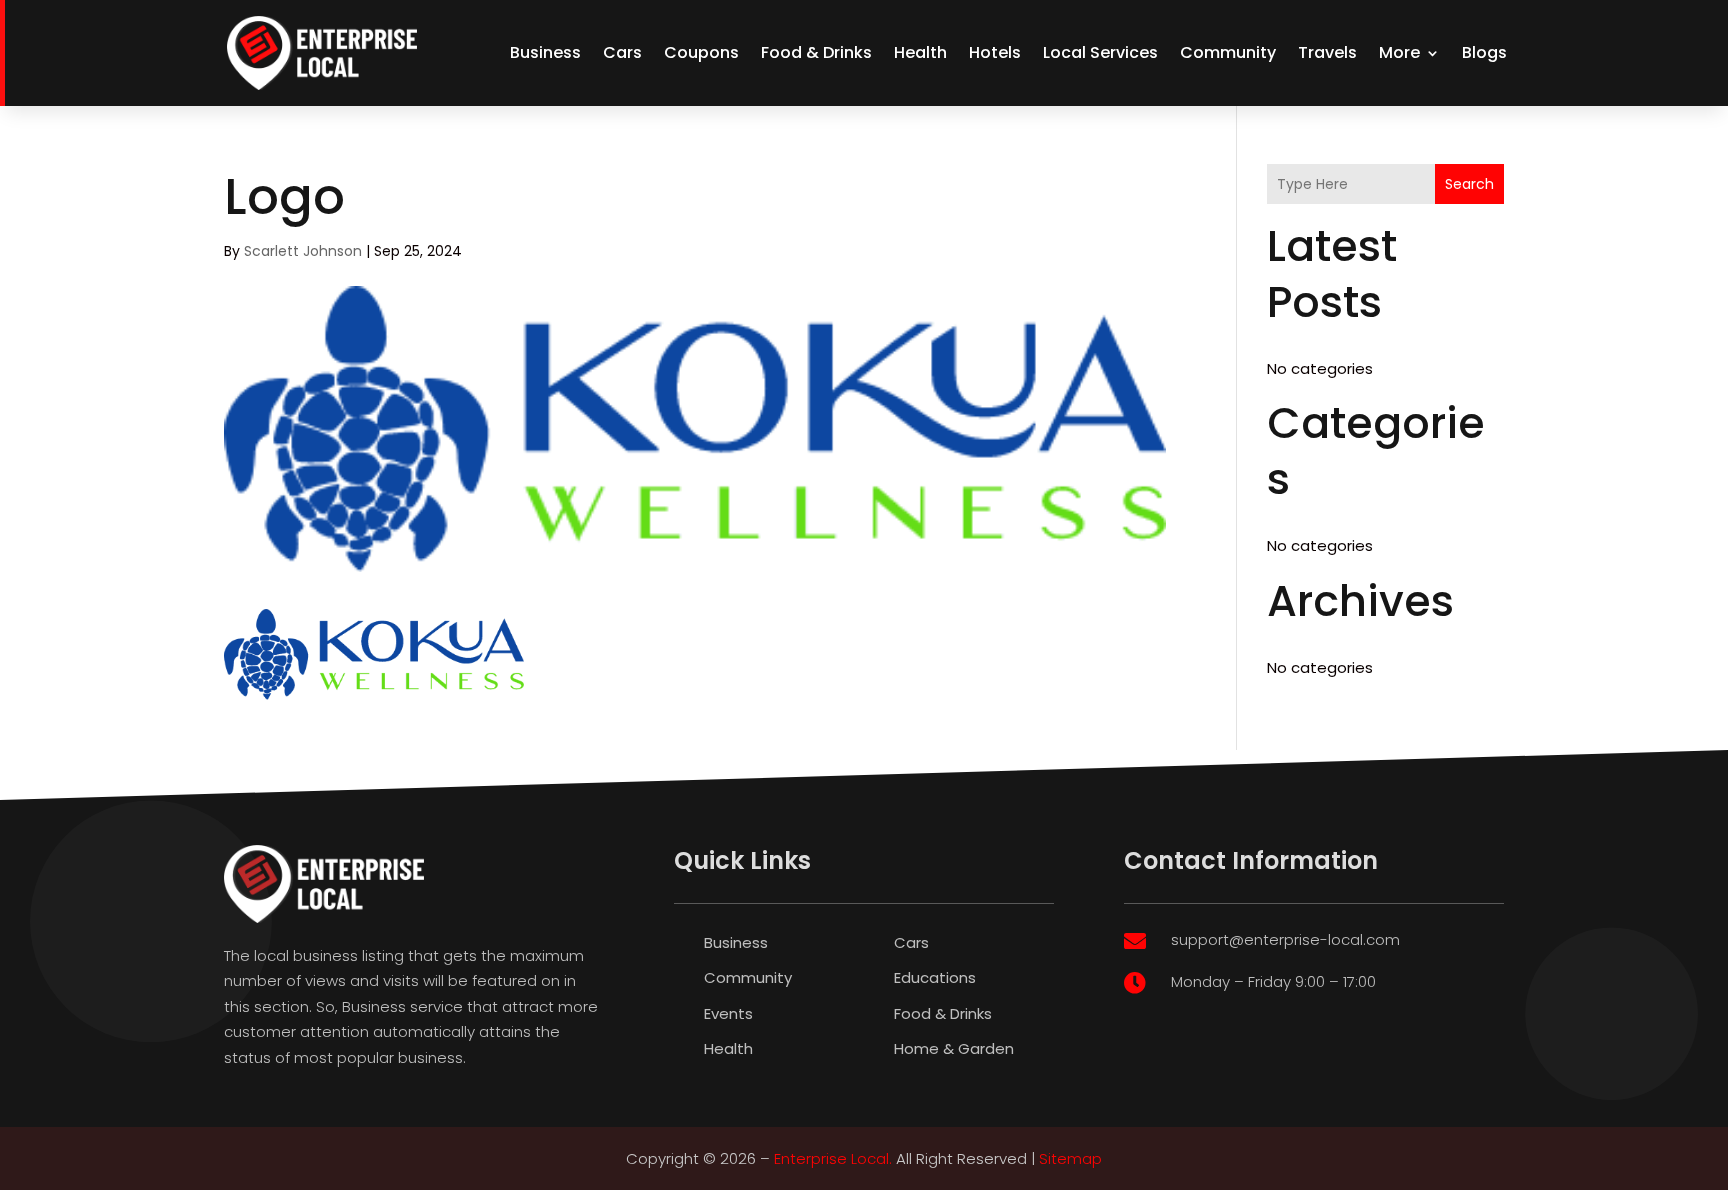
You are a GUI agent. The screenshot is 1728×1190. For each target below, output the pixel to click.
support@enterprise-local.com (1285, 939)
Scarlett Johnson (303, 251)
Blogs (1484, 52)
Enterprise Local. (833, 1158)
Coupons (701, 52)
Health (920, 52)
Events (728, 1013)
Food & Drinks (816, 52)
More (1399, 52)
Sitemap (1070, 1158)
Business (545, 52)
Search (1469, 184)
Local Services (1100, 52)
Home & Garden (954, 1048)
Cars (622, 52)
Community (1228, 52)
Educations (935, 977)
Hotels (995, 52)
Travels (1327, 52)
